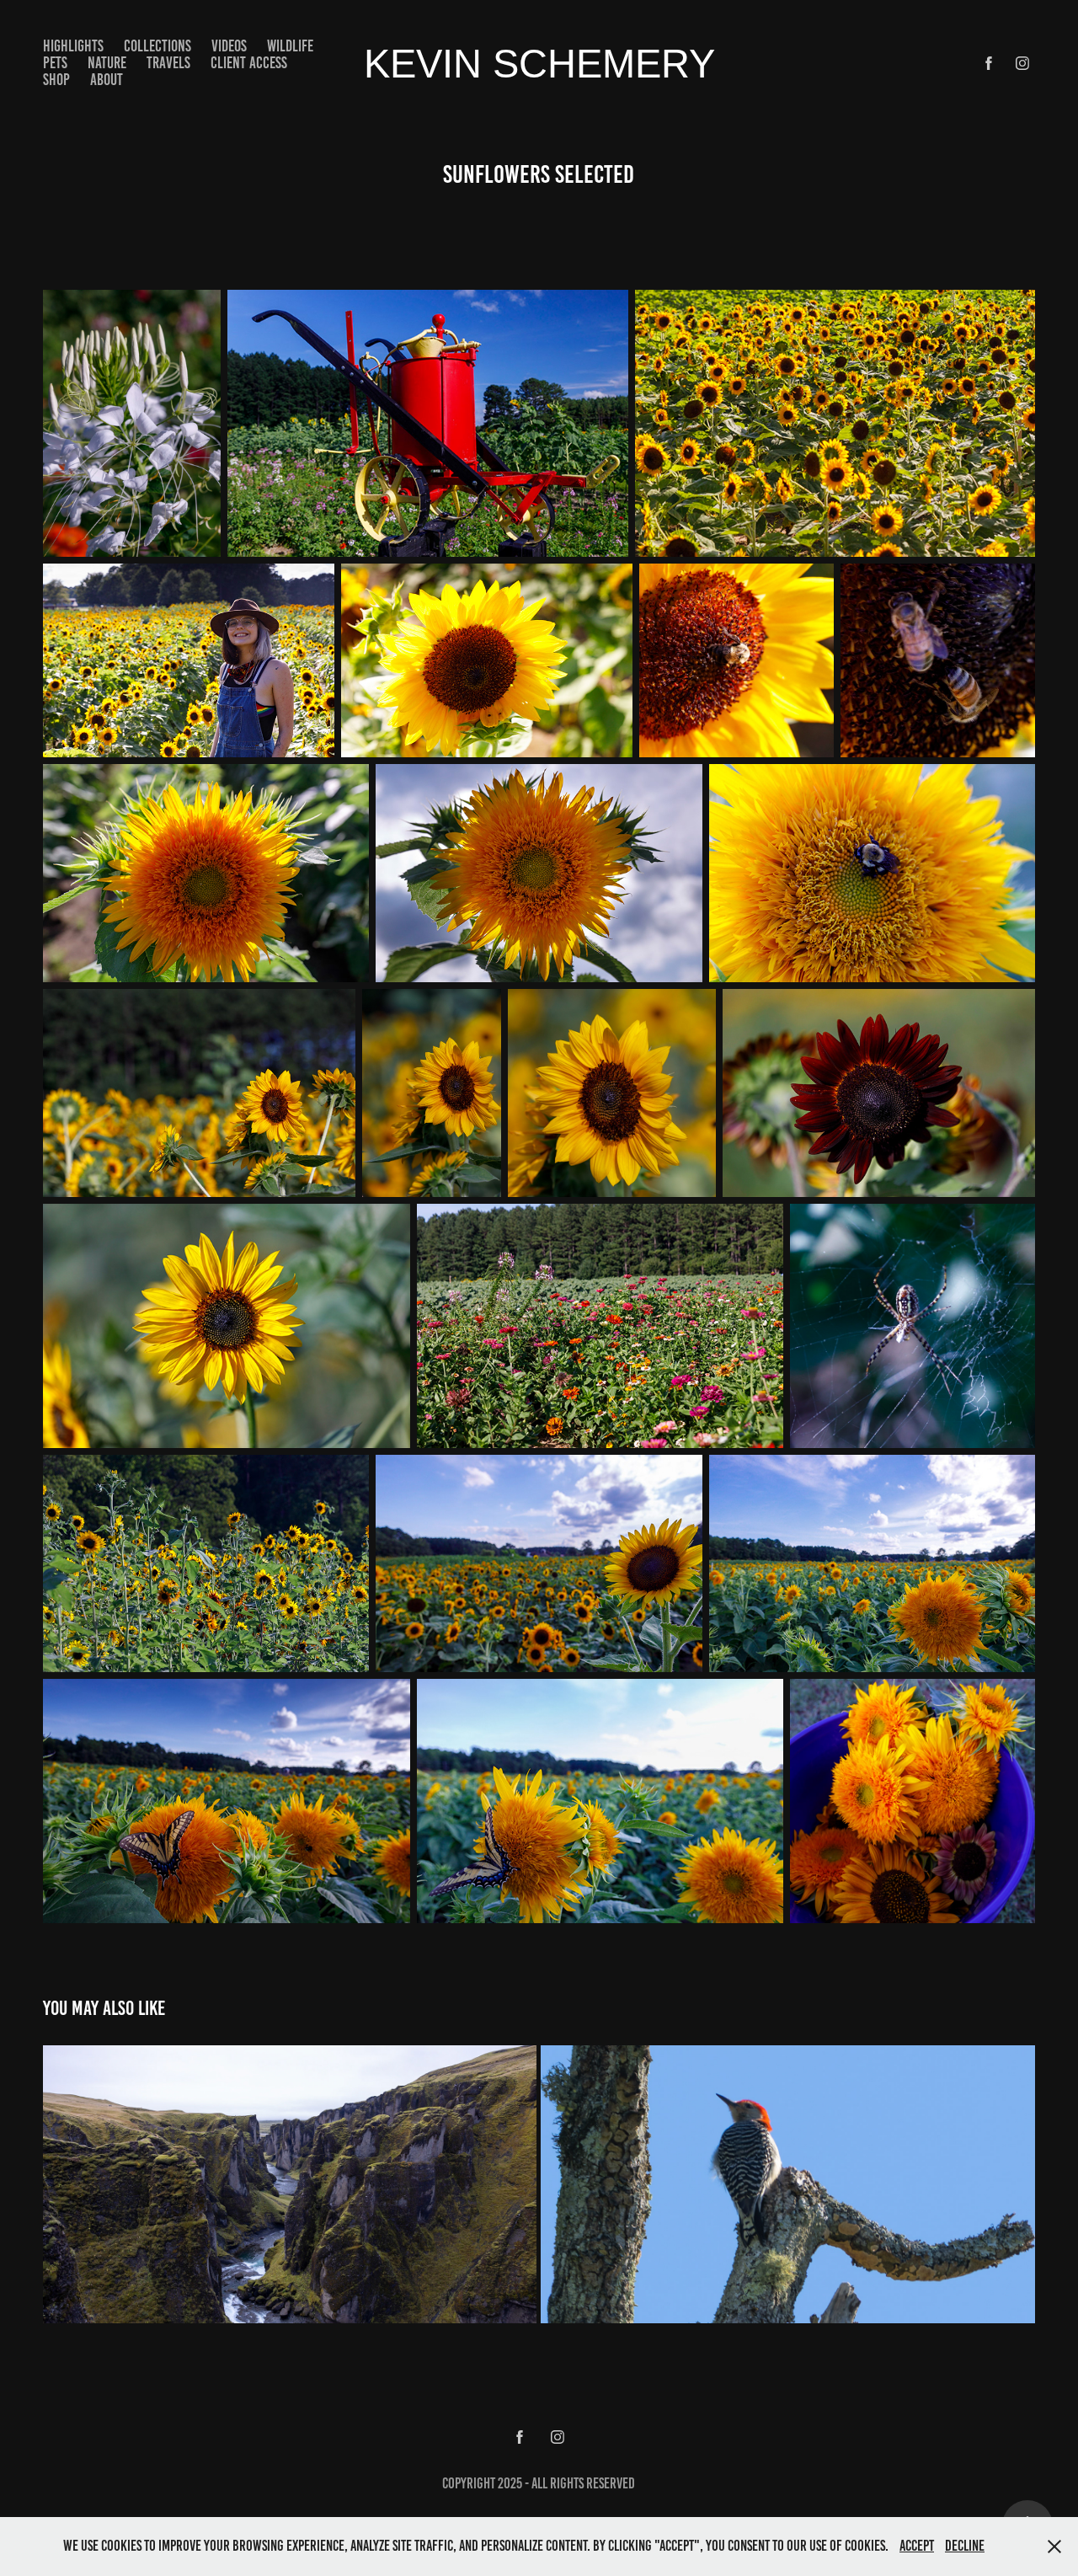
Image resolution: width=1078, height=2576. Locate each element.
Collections (157, 46)
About (107, 80)
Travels (168, 63)
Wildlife (290, 46)
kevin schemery (539, 64)
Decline (965, 2546)
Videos (229, 46)
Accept (917, 2546)
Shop (56, 80)
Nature (107, 63)
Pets (55, 63)
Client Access (249, 63)
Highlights (73, 46)
